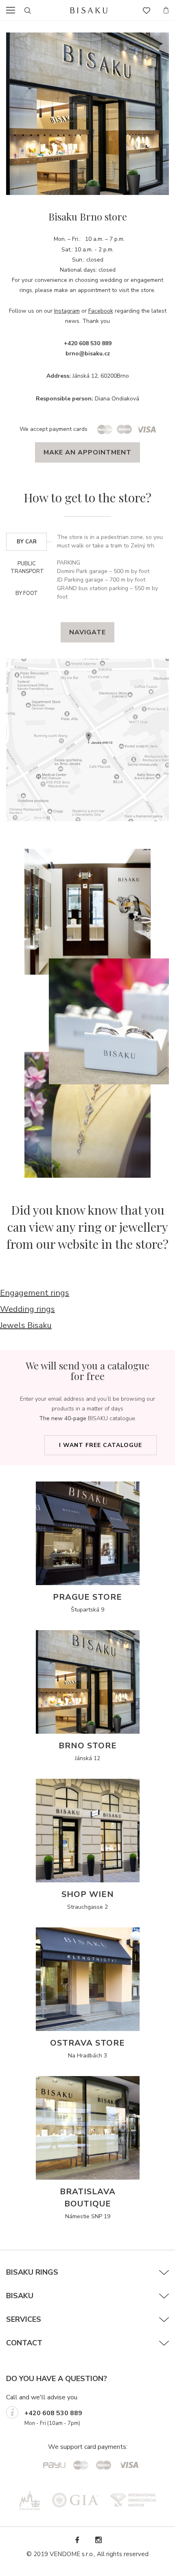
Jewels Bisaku (26, 1325)
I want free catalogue (101, 1445)
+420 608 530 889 (53, 2413)
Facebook (101, 311)
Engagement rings (35, 1293)
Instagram (67, 311)
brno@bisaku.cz (88, 354)
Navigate (87, 632)
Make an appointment (87, 452)
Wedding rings (27, 1309)
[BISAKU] (89, 10)
